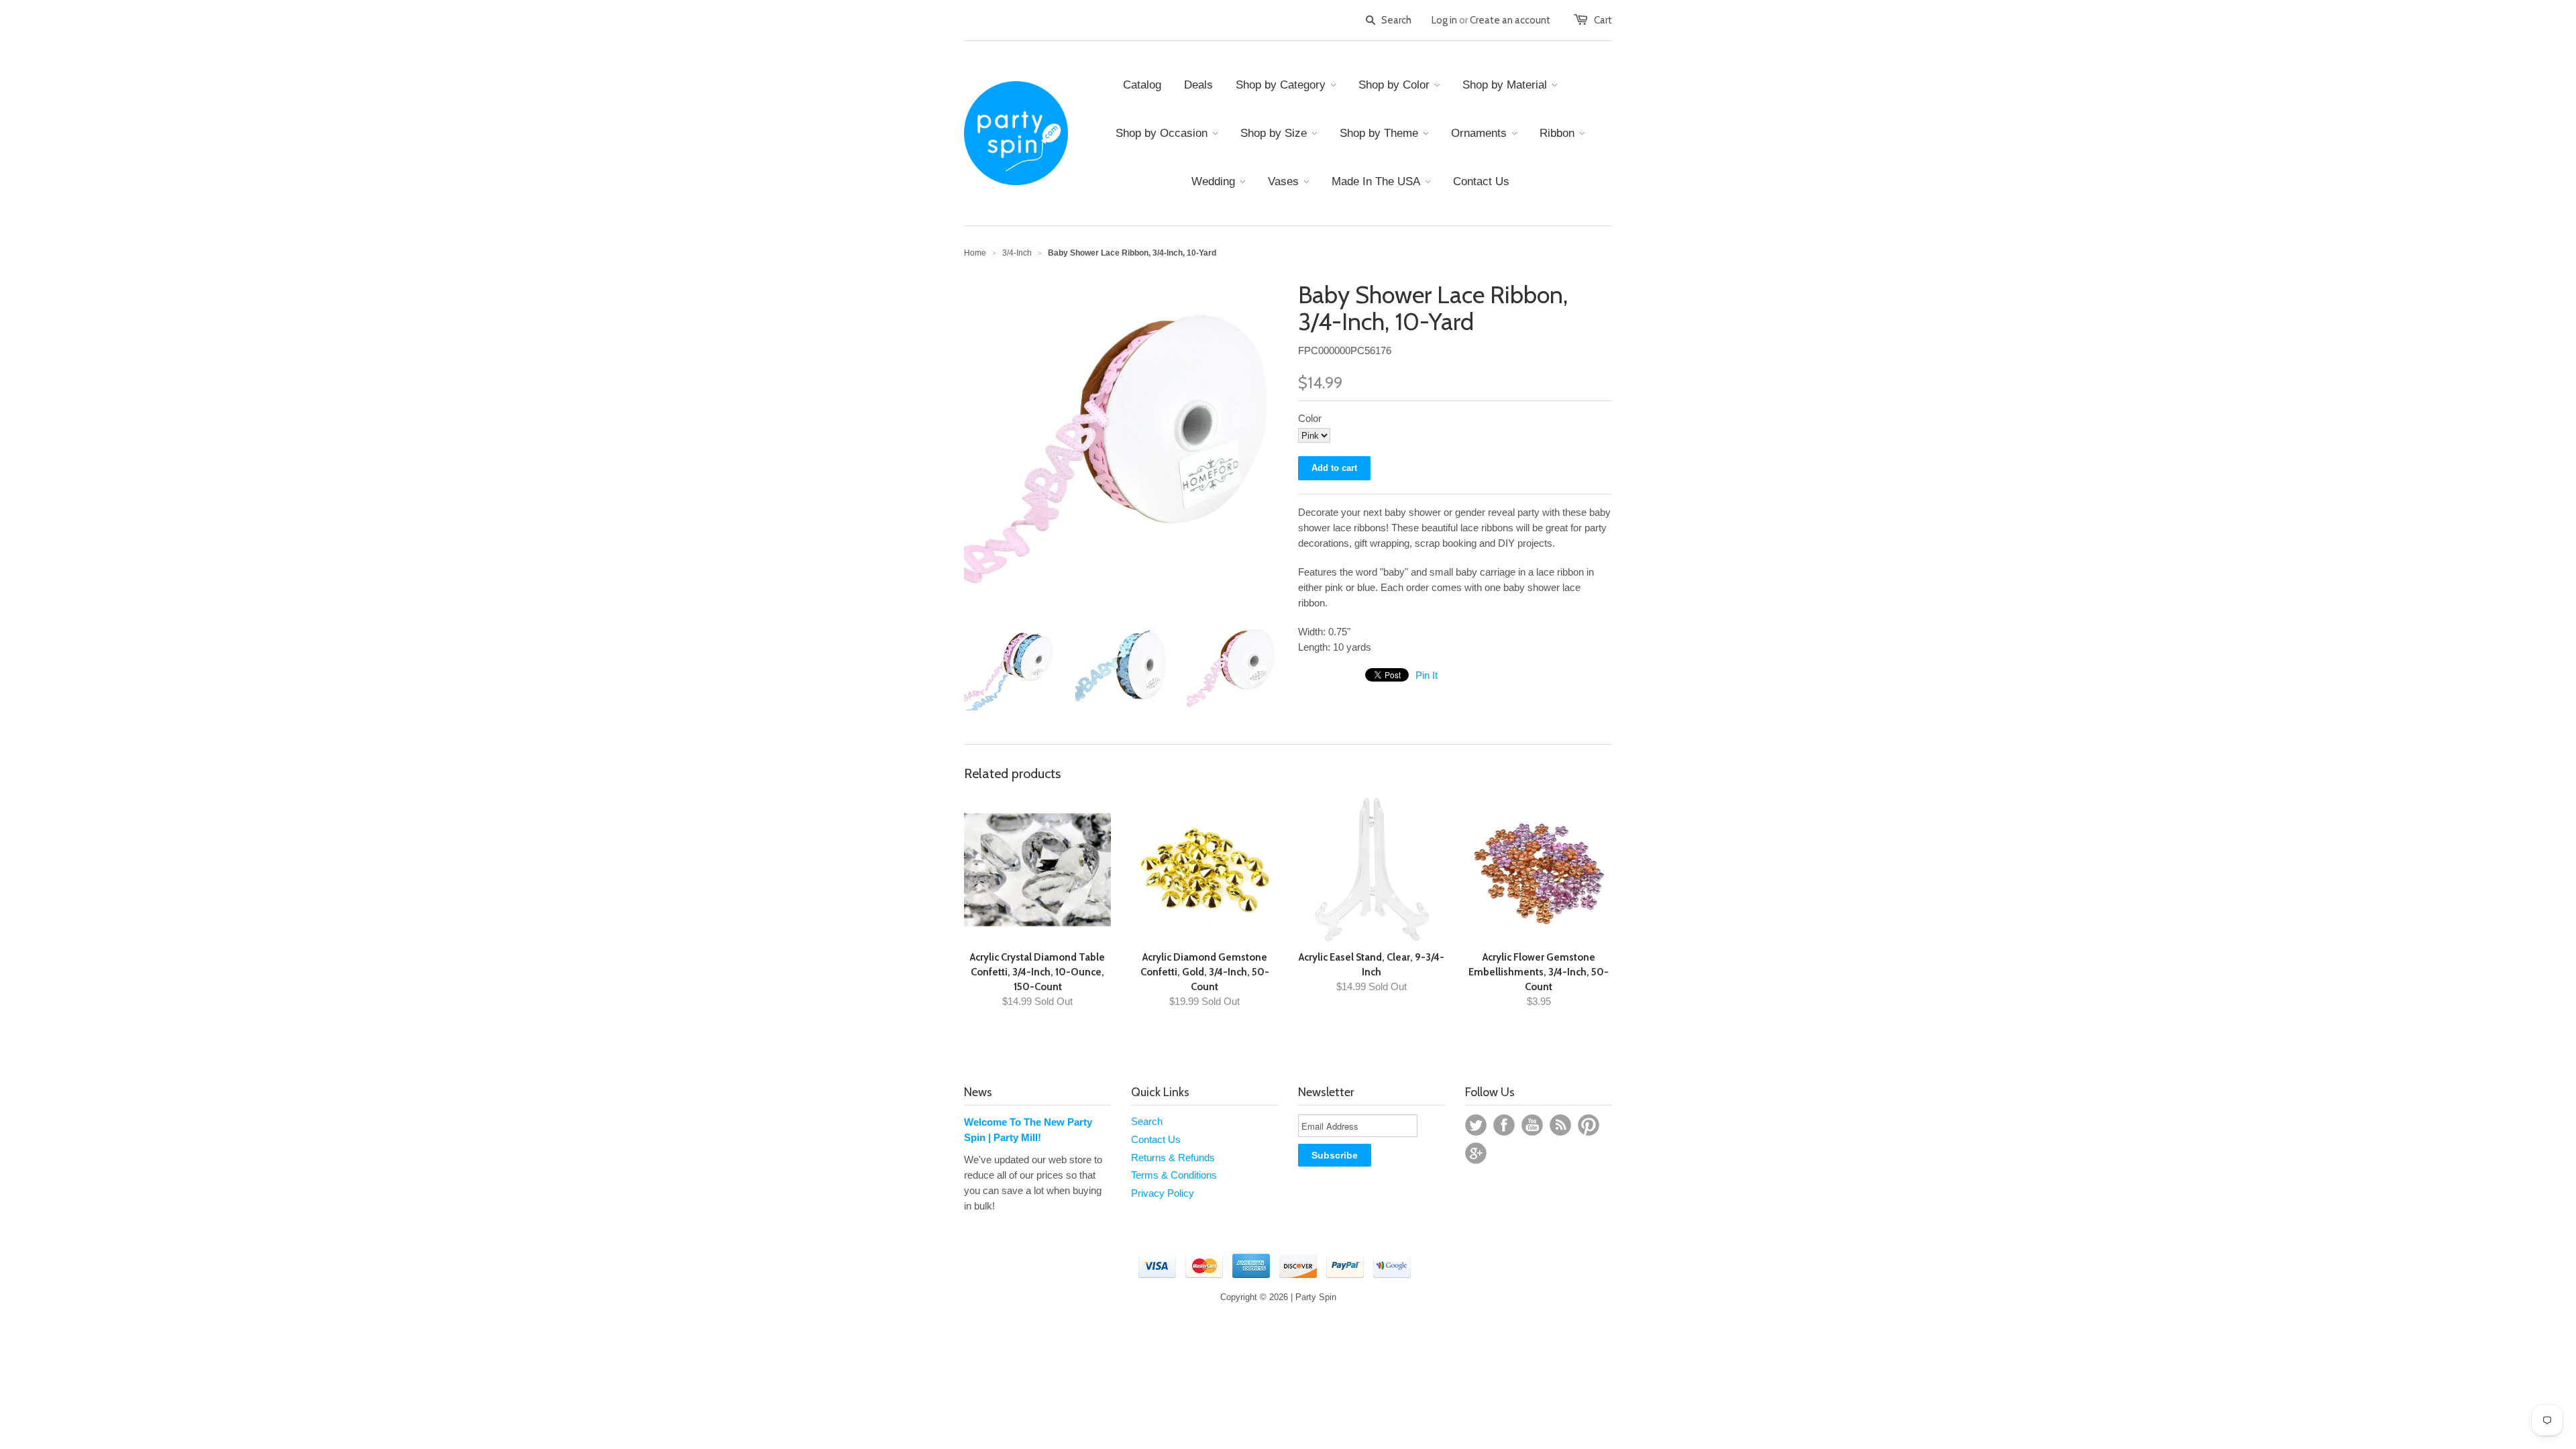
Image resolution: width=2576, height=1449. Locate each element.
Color (1310, 418)
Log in (1444, 20)
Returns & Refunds (1173, 1158)
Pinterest (1589, 1125)
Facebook (1504, 1125)
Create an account (1510, 20)
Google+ (1476, 1153)
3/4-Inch (1017, 253)
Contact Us (1156, 1139)
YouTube (1532, 1125)
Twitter (1476, 1125)
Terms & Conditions (1174, 1175)
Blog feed (1560, 1125)
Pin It (1427, 675)
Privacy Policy (1163, 1193)
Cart (1603, 20)
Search (1147, 1121)
